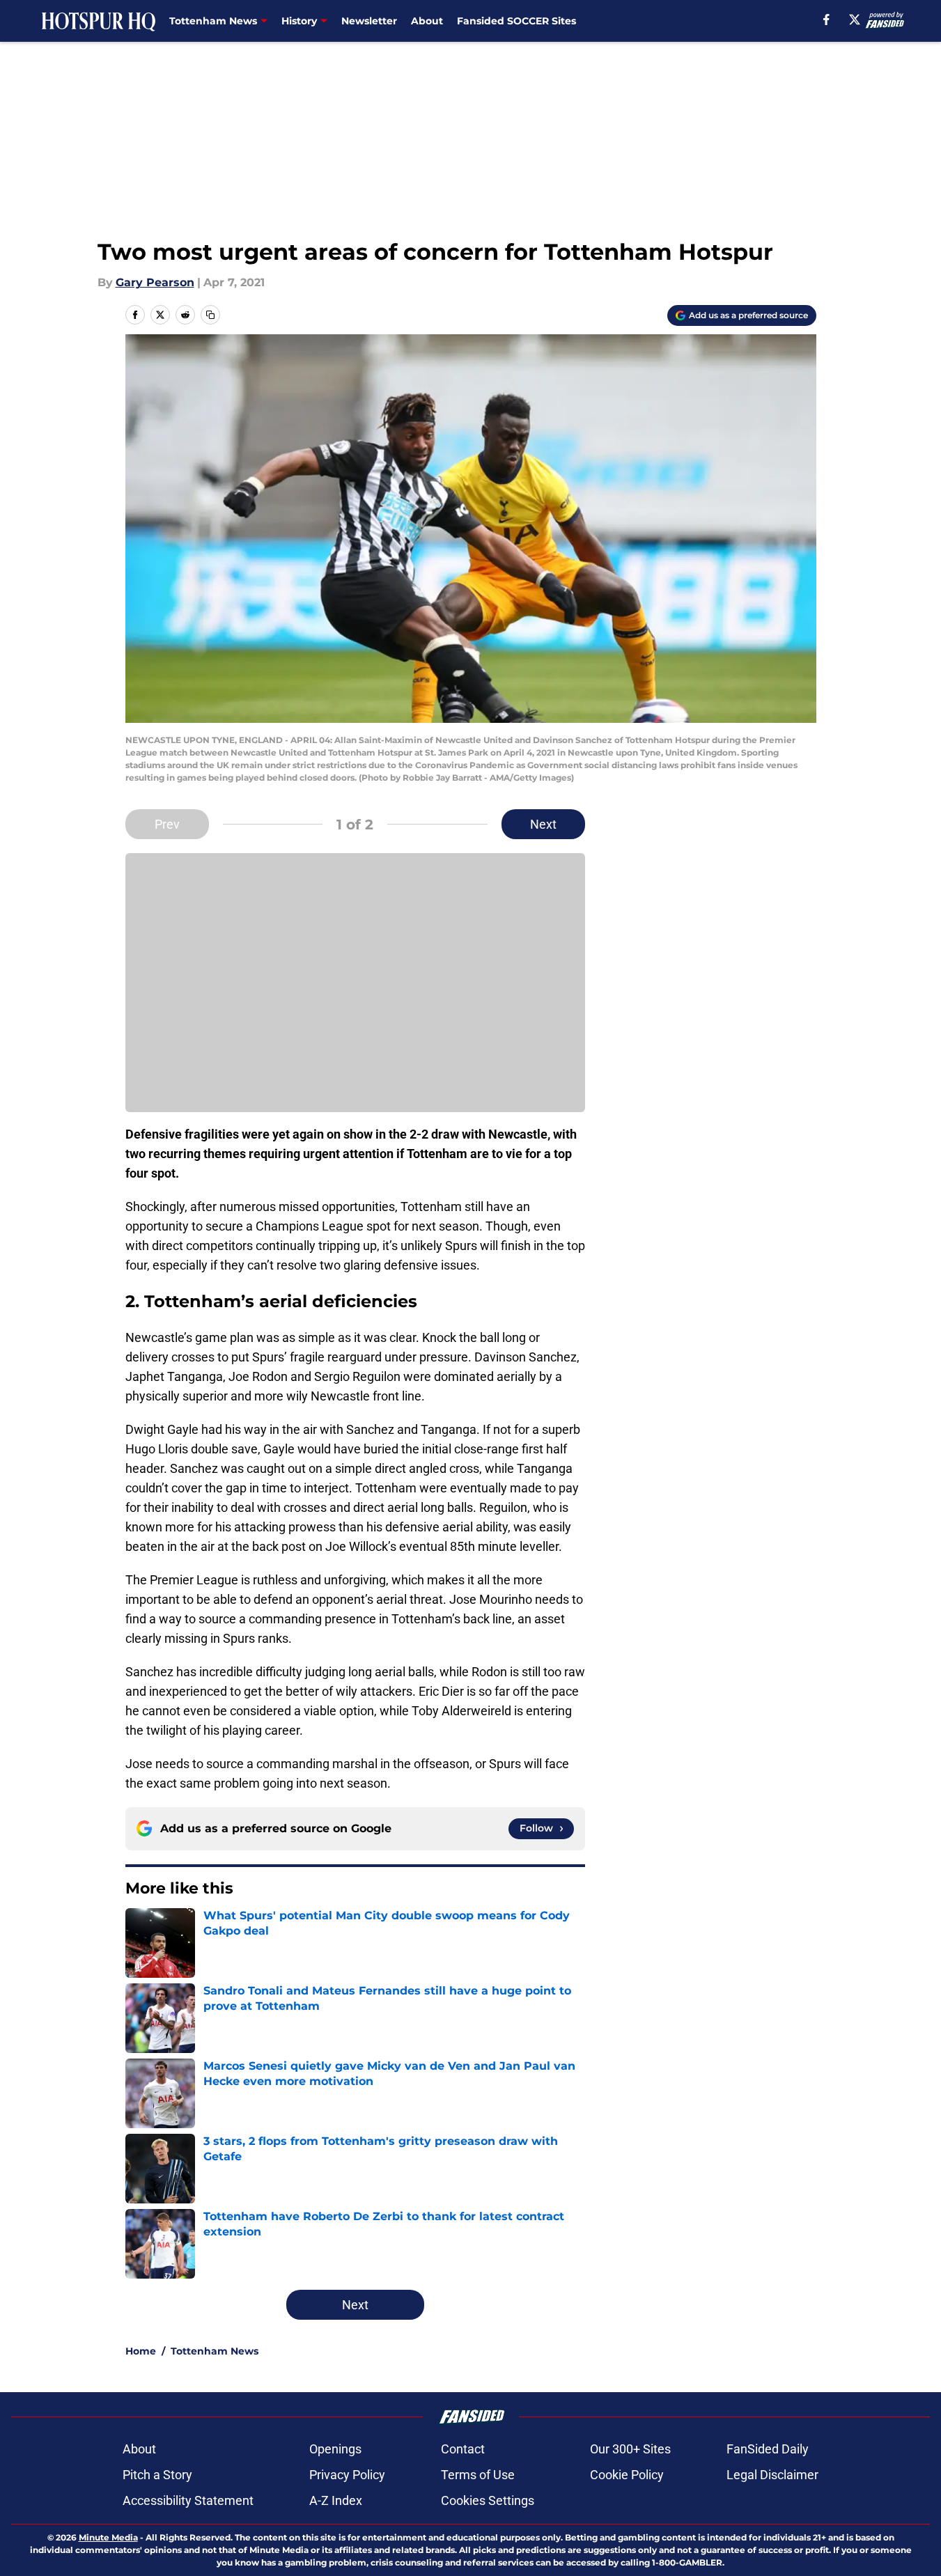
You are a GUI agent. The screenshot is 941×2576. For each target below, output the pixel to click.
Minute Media (108, 2537)
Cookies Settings (488, 2500)
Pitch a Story (157, 2475)
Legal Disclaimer (772, 2475)
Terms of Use (478, 2475)
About (427, 21)
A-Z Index (336, 2500)
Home (141, 2351)
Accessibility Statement (188, 2500)
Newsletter (369, 21)
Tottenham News (215, 2351)
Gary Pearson (155, 282)
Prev (167, 824)
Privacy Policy (347, 2475)
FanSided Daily (768, 2449)
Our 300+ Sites (630, 2449)
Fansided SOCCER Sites (516, 21)
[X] (855, 19)
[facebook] (826, 19)
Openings (335, 2449)
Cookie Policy (627, 2475)
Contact (463, 2449)
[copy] (210, 315)
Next (543, 824)
